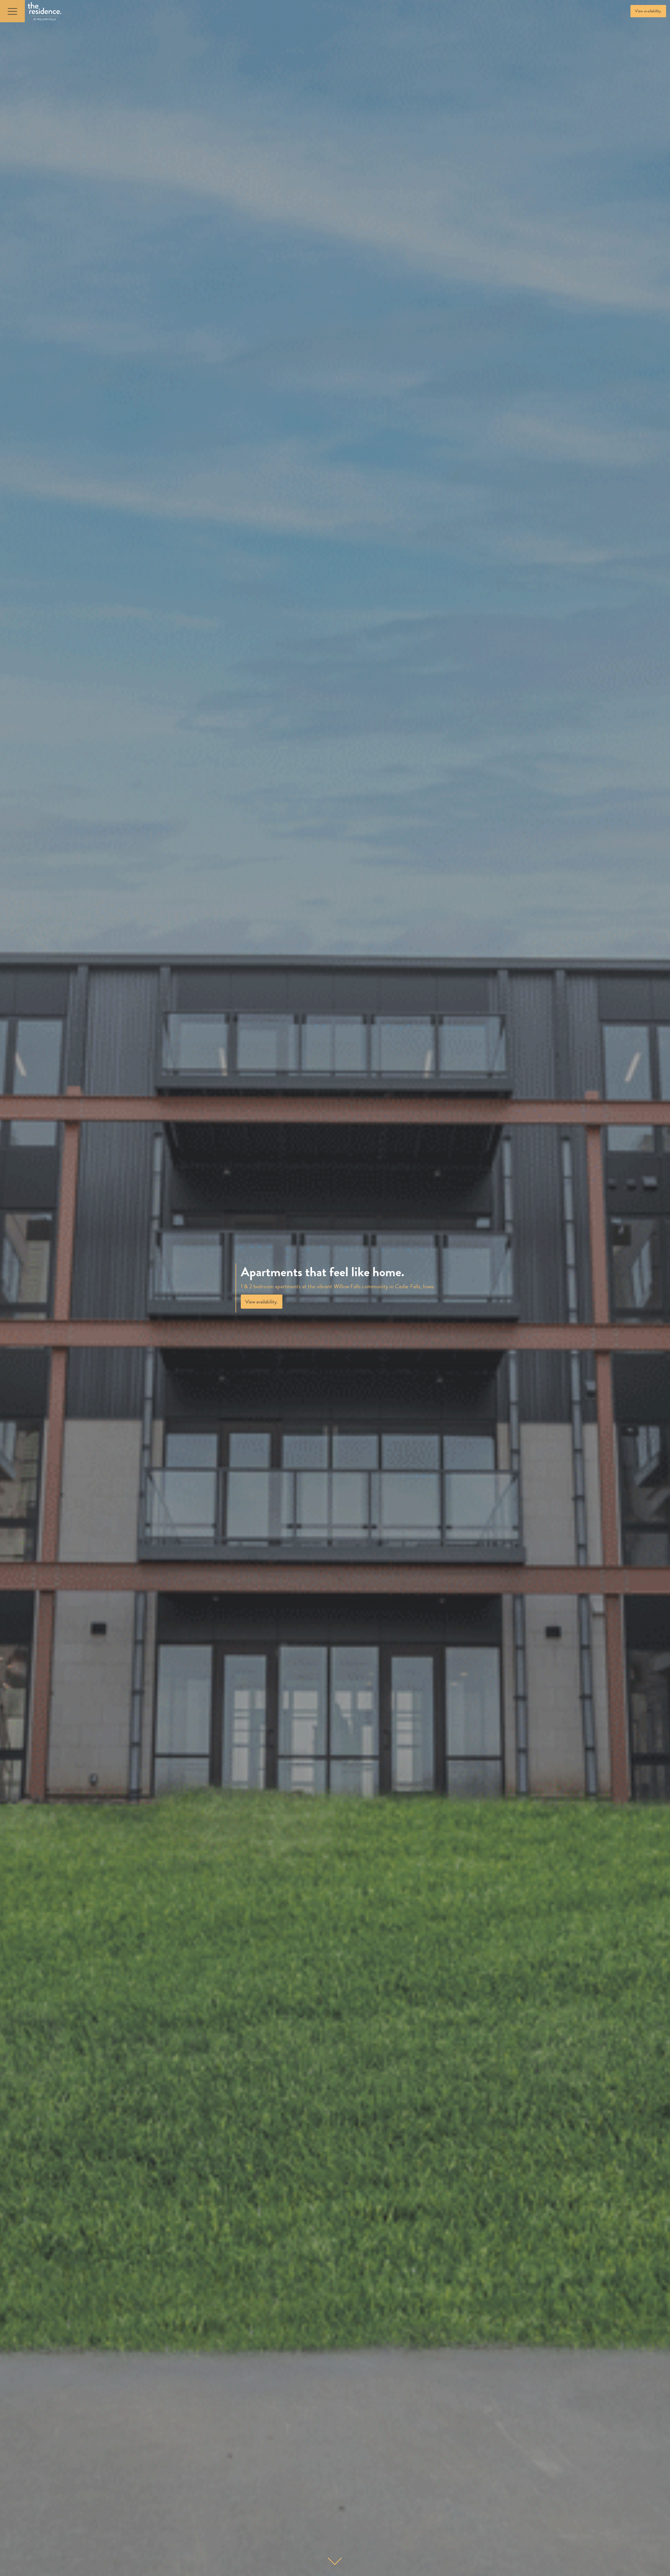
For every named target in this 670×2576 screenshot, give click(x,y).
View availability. (648, 11)
